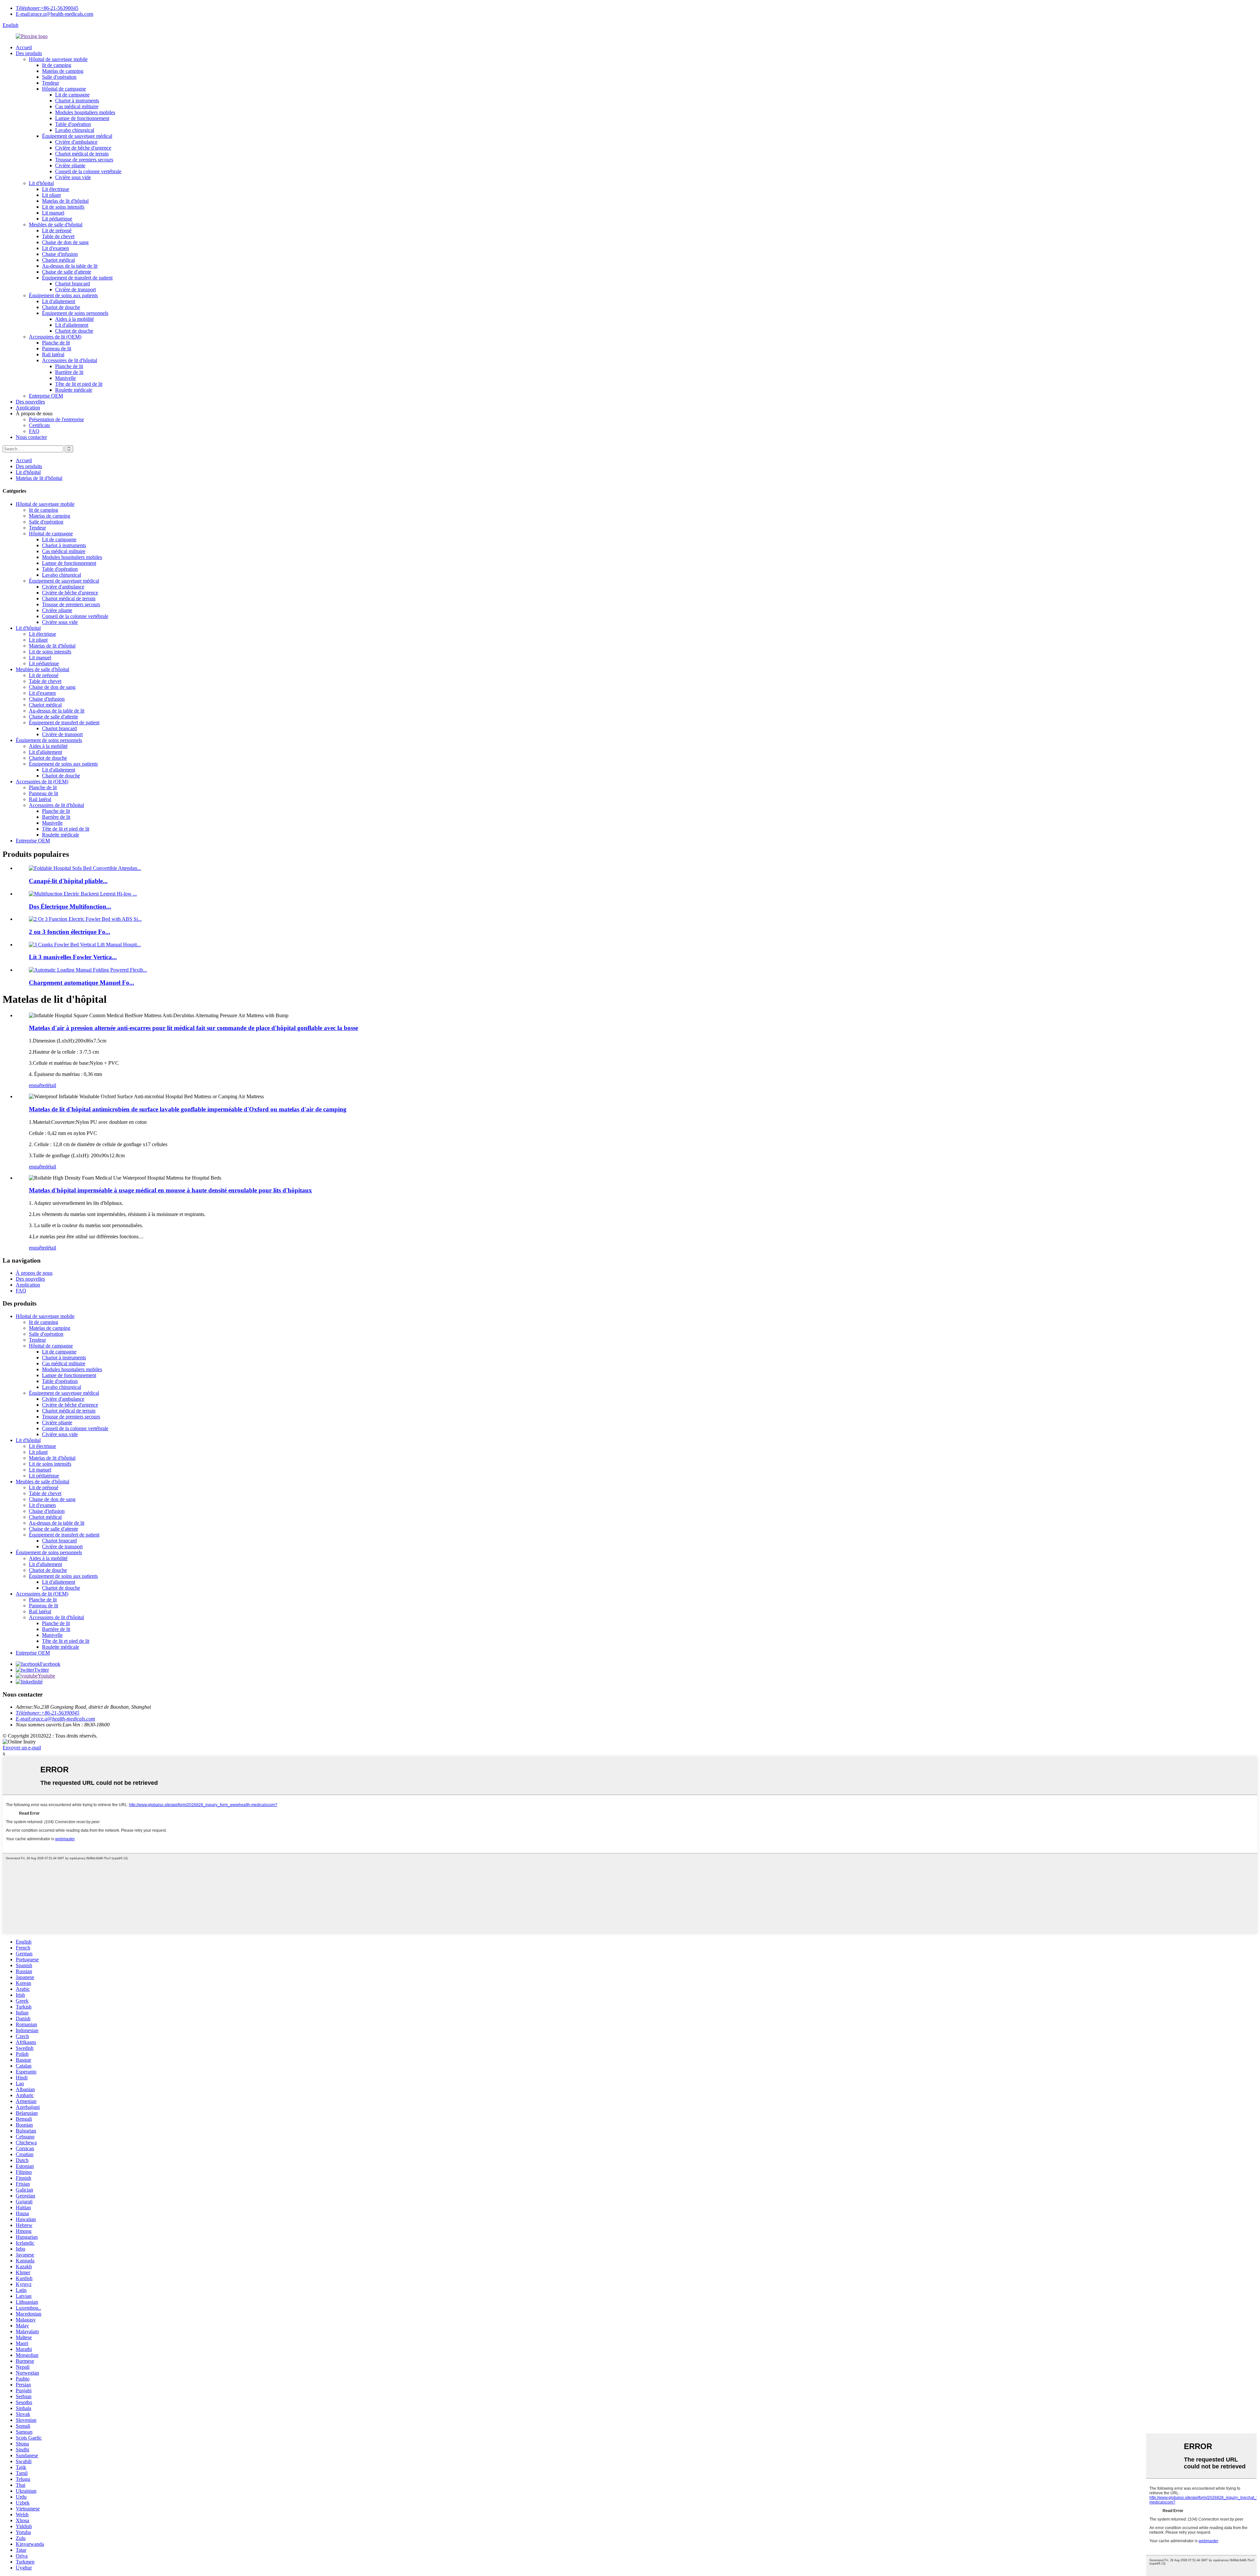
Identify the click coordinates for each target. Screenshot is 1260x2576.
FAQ (34, 431)
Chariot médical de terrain (82, 154)
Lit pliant (51, 195)
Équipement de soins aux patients (63, 295)
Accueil (24, 47)
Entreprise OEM (46, 396)
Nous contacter (31, 437)
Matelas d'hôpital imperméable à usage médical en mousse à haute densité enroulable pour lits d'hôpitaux (170, 1190)
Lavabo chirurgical (75, 130)
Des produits (29, 53)
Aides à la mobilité (74, 319)
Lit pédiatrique (57, 219)
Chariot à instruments (77, 101)
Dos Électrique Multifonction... (70, 907)
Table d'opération (73, 124)
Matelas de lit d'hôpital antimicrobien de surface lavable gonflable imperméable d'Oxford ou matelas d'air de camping (188, 1109)
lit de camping (57, 65)
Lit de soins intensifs (63, 207)
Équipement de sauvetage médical (77, 136)
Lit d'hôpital (41, 183)
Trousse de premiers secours (84, 160)
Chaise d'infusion (60, 254)
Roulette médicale (74, 390)
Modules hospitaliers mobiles (85, 112)
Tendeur (51, 83)
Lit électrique (56, 189)
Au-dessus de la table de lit (70, 266)
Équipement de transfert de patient (77, 278)
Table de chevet (58, 236)
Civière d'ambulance (76, 142)
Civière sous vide (73, 177)
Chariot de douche (61, 307)
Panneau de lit (57, 349)
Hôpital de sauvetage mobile (58, 59)
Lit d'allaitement (59, 301)
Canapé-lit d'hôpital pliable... (68, 881)
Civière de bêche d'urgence (83, 148)
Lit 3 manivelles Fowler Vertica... (73, 957)
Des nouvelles (30, 402)
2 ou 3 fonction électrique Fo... (70, 932)
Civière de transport (75, 289)
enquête (37, 1085)
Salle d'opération (59, 77)
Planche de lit (56, 343)
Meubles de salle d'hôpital (56, 225)
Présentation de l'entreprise (56, 419)
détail (51, 1085)
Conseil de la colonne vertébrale (88, 171)
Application (28, 408)
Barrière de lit (69, 372)
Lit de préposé (57, 230)
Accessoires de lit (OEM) (55, 337)
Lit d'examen (55, 248)
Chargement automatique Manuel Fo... (82, 983)
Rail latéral (53, 354)
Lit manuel (53, 213)
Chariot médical (58, 260)
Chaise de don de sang (65, 242)
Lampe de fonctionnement (82, 118)
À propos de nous (34, 1273)
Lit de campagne (72, 95)
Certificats (39, 425)
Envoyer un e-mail (22, 1748)
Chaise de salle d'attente (67, 272)
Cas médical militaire (77, 106)
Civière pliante (70, 165)
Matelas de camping (63, 71)
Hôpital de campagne (64, 89)
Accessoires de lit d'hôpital (70, 360)
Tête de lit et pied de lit (79, 384)
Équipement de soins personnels (75, 313)
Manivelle (65, 378)
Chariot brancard (73, 284)
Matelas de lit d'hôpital (65, 201)
